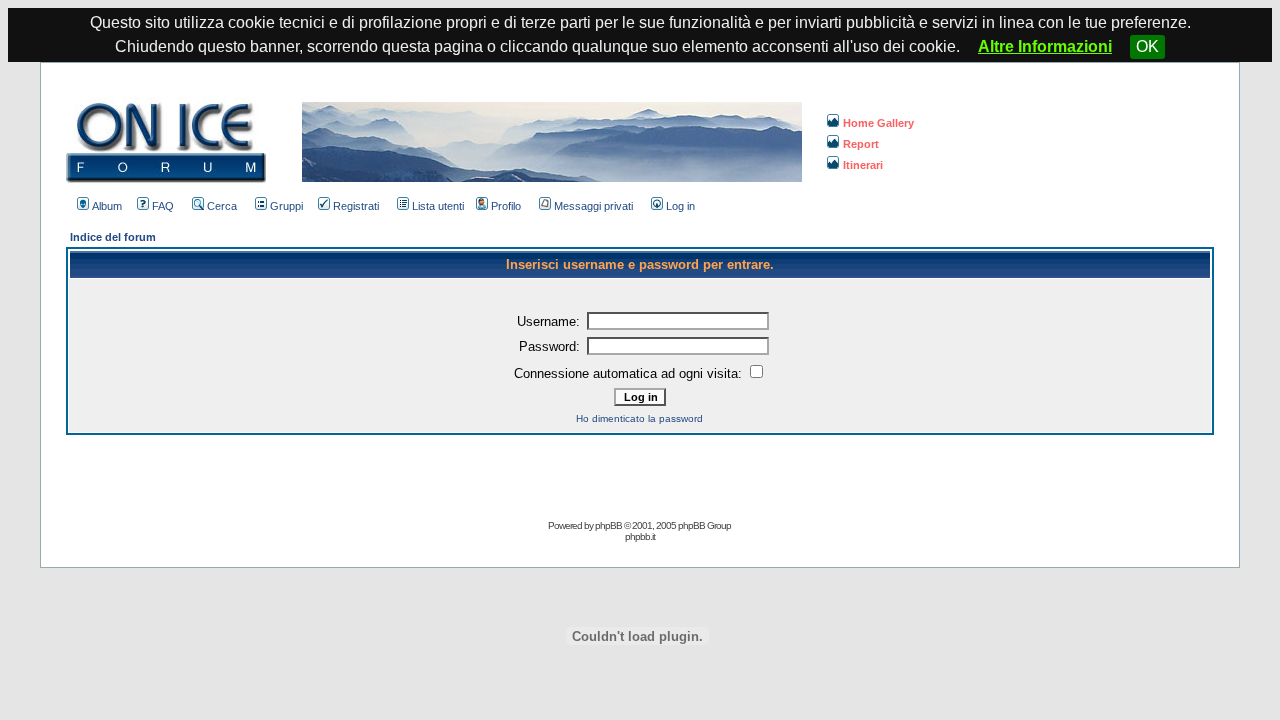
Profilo (506, 206)
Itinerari (863, 165)
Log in (680, 206)
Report (861, 144)
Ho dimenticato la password (639, 418)
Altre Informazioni (1045, 46)
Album (107, 206)
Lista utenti (438, 206)
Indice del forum (113, 237)
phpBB (608, 525)
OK (1147, 46)
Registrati (356, 206)
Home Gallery (878, 123)
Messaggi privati (593, 206)
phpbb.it (640, 536)
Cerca (222, 206)
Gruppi (286, 206)
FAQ (163, 206)
